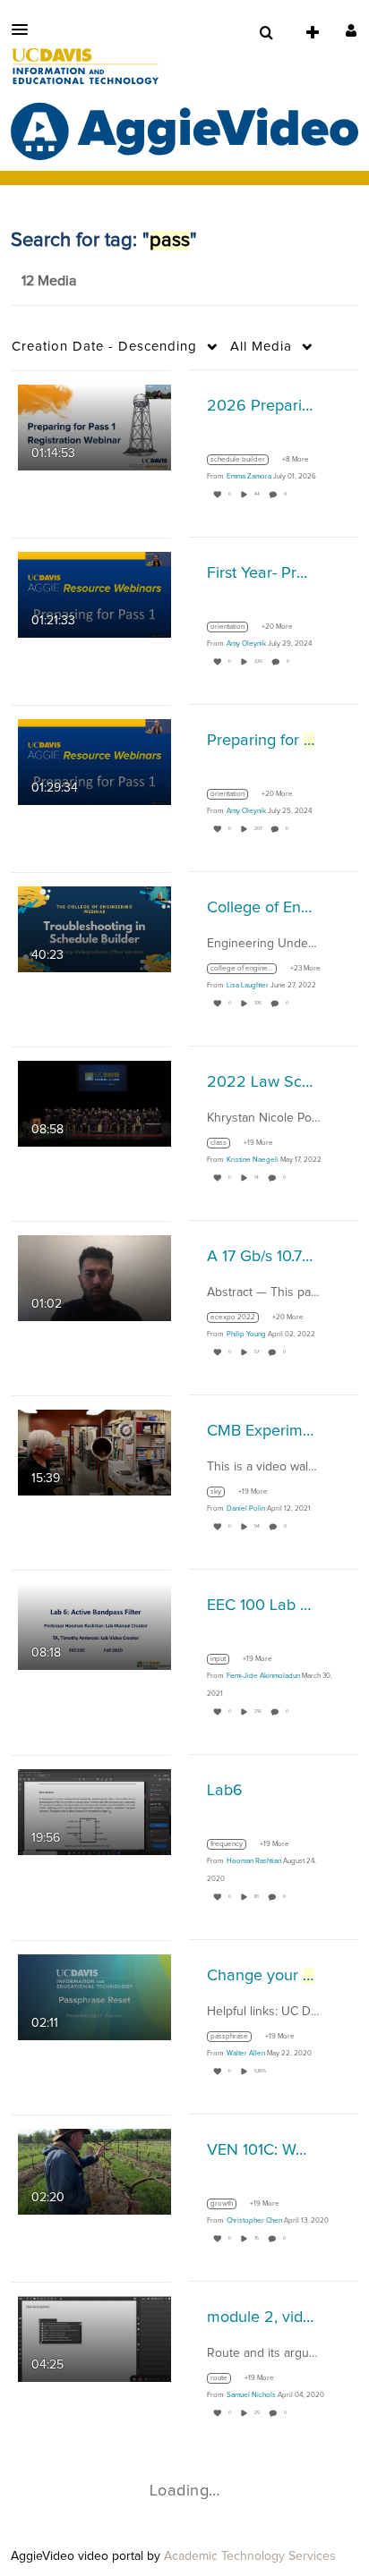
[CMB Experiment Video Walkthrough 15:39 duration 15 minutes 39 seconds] (94, 1452)
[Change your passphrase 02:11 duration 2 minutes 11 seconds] (94, 1996)
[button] (25, 30)
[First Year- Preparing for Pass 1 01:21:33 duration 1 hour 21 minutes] (94, 594)
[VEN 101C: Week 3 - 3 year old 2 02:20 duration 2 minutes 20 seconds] (94, 2171)
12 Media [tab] (49, 281)
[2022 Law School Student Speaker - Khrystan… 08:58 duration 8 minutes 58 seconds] (94, 1103)
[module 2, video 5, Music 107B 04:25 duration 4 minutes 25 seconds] (94, 2338)
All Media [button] (261, 347)
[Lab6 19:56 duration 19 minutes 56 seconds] (94, 1811)
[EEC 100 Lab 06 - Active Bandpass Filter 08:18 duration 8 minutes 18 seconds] (94, 1626)
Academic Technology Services (250, 2556)
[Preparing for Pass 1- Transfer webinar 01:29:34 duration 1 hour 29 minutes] (94, 761)
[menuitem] (266, 33)
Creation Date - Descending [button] (104, 347)
